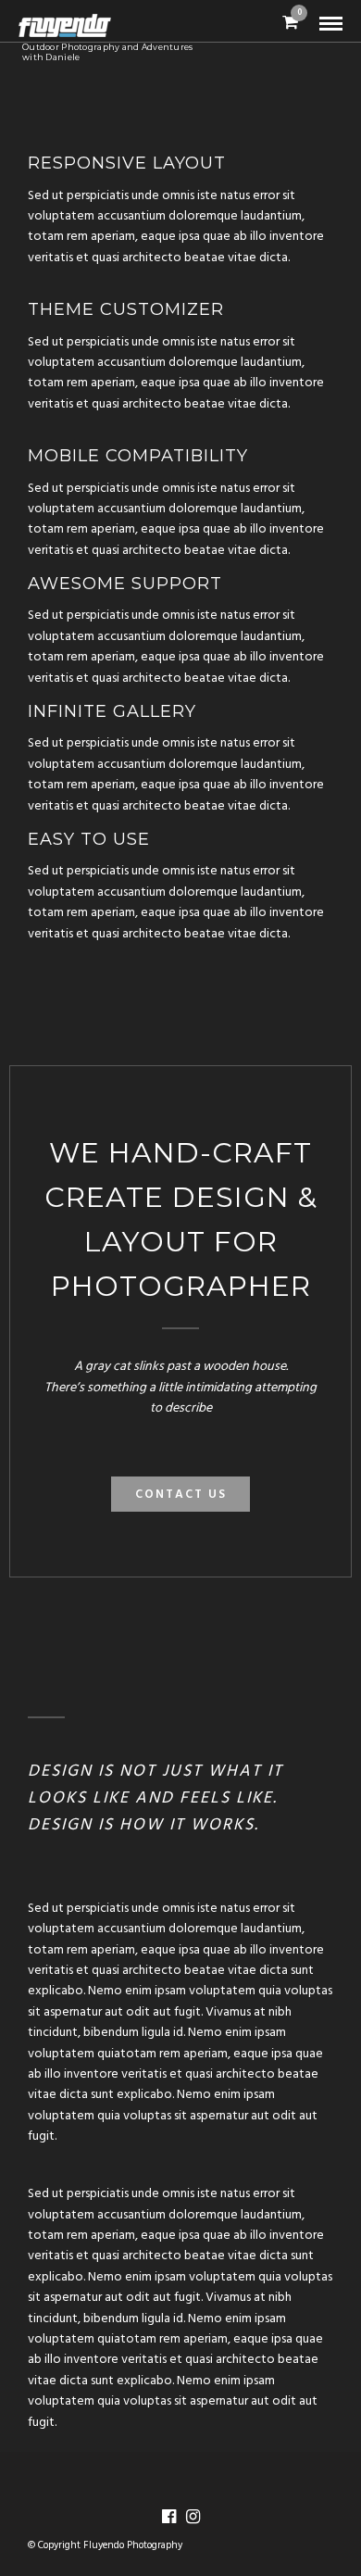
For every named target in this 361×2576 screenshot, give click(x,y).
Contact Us (181, 1495)
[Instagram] (193, 2517)
